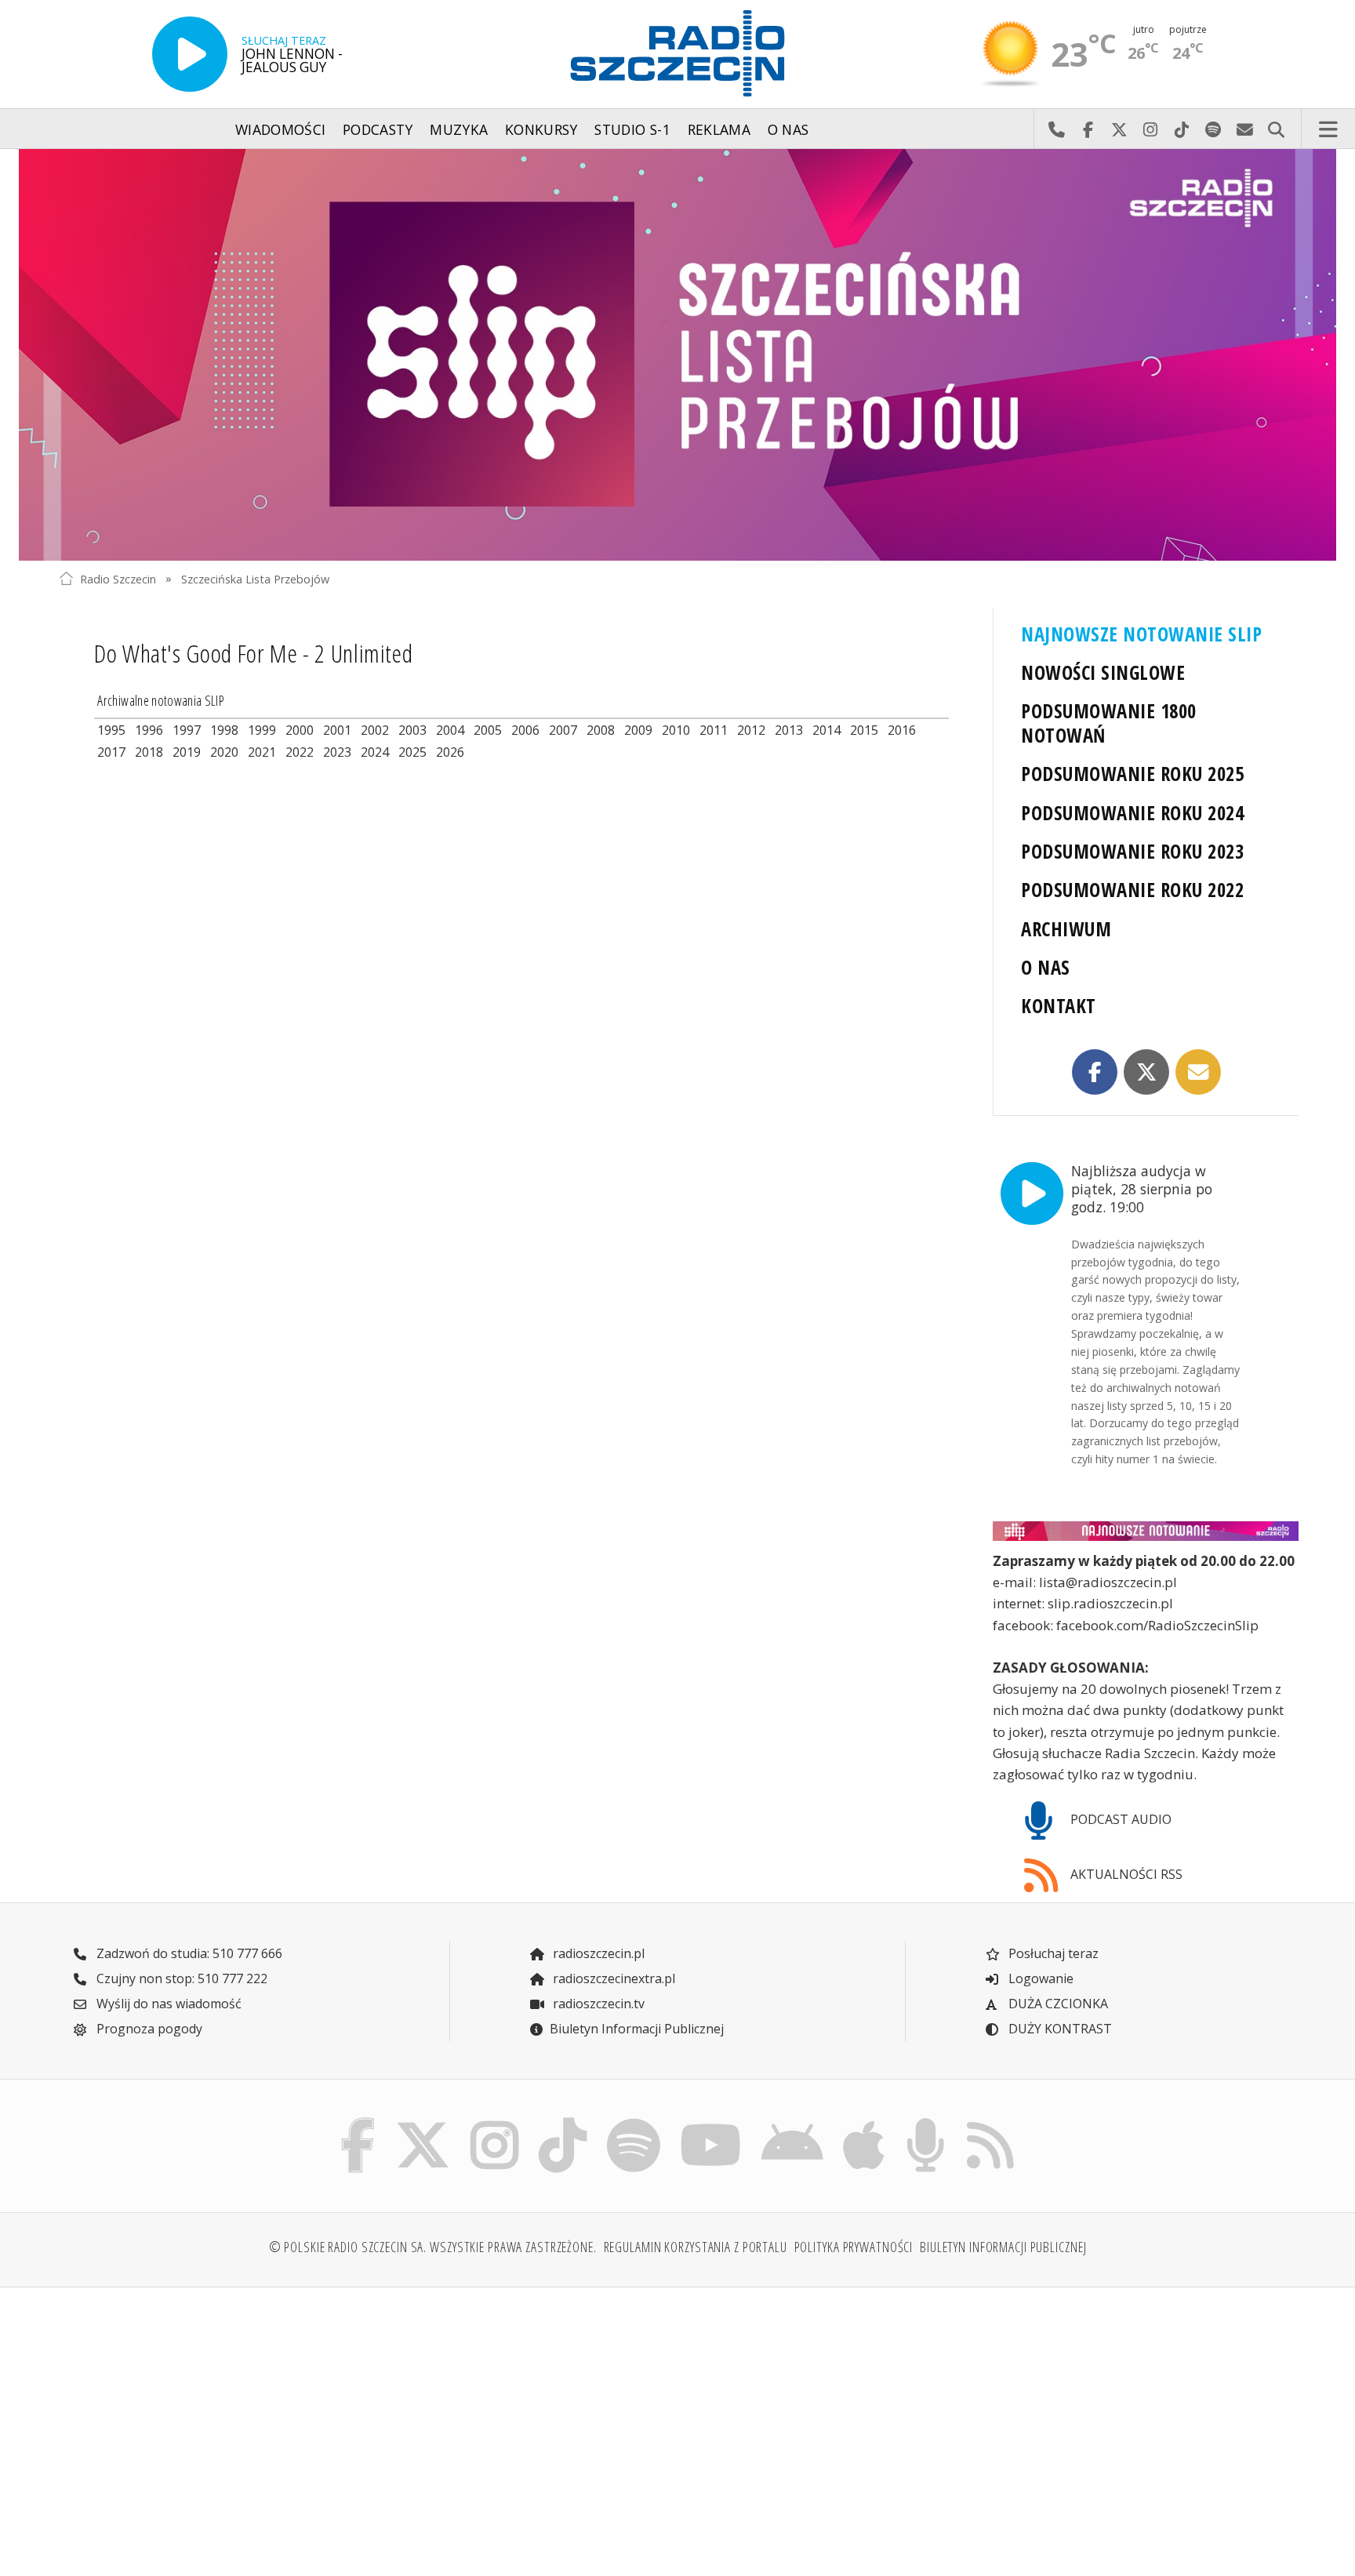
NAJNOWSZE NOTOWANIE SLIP (1141, 634)
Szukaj (1276, 129)
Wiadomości (281, 129)
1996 (149, 730)
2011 (714, 730)
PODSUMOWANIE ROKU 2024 (1132, 813)
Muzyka (459, 129)
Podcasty (378, 129)
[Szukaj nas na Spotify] (633, 2122)
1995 (111, 730)
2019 (187, 752)
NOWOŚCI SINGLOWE (1103, 672)
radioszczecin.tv (597, 2004)
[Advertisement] (209, 2422)
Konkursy (541, 129)
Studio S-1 (632, 129)
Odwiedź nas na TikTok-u (1182, 129)
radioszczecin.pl (597, 1953)
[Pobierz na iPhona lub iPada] (864, 2122)
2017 (111, 752)
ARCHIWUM (1066, 929)
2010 (676, 730)
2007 (563, 730)
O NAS (1045, 967)
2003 (412, 730)
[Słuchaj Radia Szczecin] (190, 54)
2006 (525, 730)
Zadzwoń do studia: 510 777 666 (188, 1953)
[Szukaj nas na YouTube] (711, 2122)
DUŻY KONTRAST (1059, 2029)
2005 (488, 730)
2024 (375, 752)
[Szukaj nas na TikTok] (563, 2122)
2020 (224, 752)
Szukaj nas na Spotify (1213, 129)
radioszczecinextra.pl (612, 1978)
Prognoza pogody (148, 2029)
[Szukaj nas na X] (423, 2122)
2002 (375, 730)
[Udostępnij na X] (1146, 1072)
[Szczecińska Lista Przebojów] (677, 355)
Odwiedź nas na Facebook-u (1088, 129)
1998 (224, 730)
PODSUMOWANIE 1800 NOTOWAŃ (1108, 723)
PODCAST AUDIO (1119, 1819)
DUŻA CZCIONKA (1057, 2004)
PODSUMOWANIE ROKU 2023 (1132, 851)
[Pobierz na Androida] (793, 2122)
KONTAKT (1058, 1006)
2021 (262, 752)
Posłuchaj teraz (1052, 1953)
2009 (638, 730)
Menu (1328, 129)
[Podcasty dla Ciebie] (925, 2122)
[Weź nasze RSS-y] (990, 2122)
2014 (826, 730)
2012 (751, 730)
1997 (187, 730)
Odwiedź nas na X (1119, 129)
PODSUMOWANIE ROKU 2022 (1132, 890)
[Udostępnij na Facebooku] (1095, 1072)
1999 (262, 730)
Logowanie (1039, 1978)
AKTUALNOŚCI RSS (1125, 1874)
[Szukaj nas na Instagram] (494, 2122)
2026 (450, 752)
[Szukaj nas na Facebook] (358, 2122)
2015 (864, 730)
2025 (412, 752)
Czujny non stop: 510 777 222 (180, 1978)
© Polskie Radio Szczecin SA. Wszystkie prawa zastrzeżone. (433, 2247)
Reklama (719, 129)
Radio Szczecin (118, 578)
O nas (788, 129)
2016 (902, 730)
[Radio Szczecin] (677, 53)
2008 (601, 730)
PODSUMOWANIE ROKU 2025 (1132, 774)
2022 (300, 752)
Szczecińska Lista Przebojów (255, 578)
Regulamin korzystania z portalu (696, 2247)
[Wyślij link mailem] (1198, 1072)
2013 (789, 730)
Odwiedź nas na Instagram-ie (1150, 129)
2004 (450, 730)
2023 (337, 752)
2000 (300, 730)
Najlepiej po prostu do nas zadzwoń (1056, 129)
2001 (337, 730)
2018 (149, 752)
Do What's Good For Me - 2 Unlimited (253, 653)
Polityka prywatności (854, 2247)
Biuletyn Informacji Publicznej (637, 2029)
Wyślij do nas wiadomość (1244, 129)
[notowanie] (1146, 1531)
